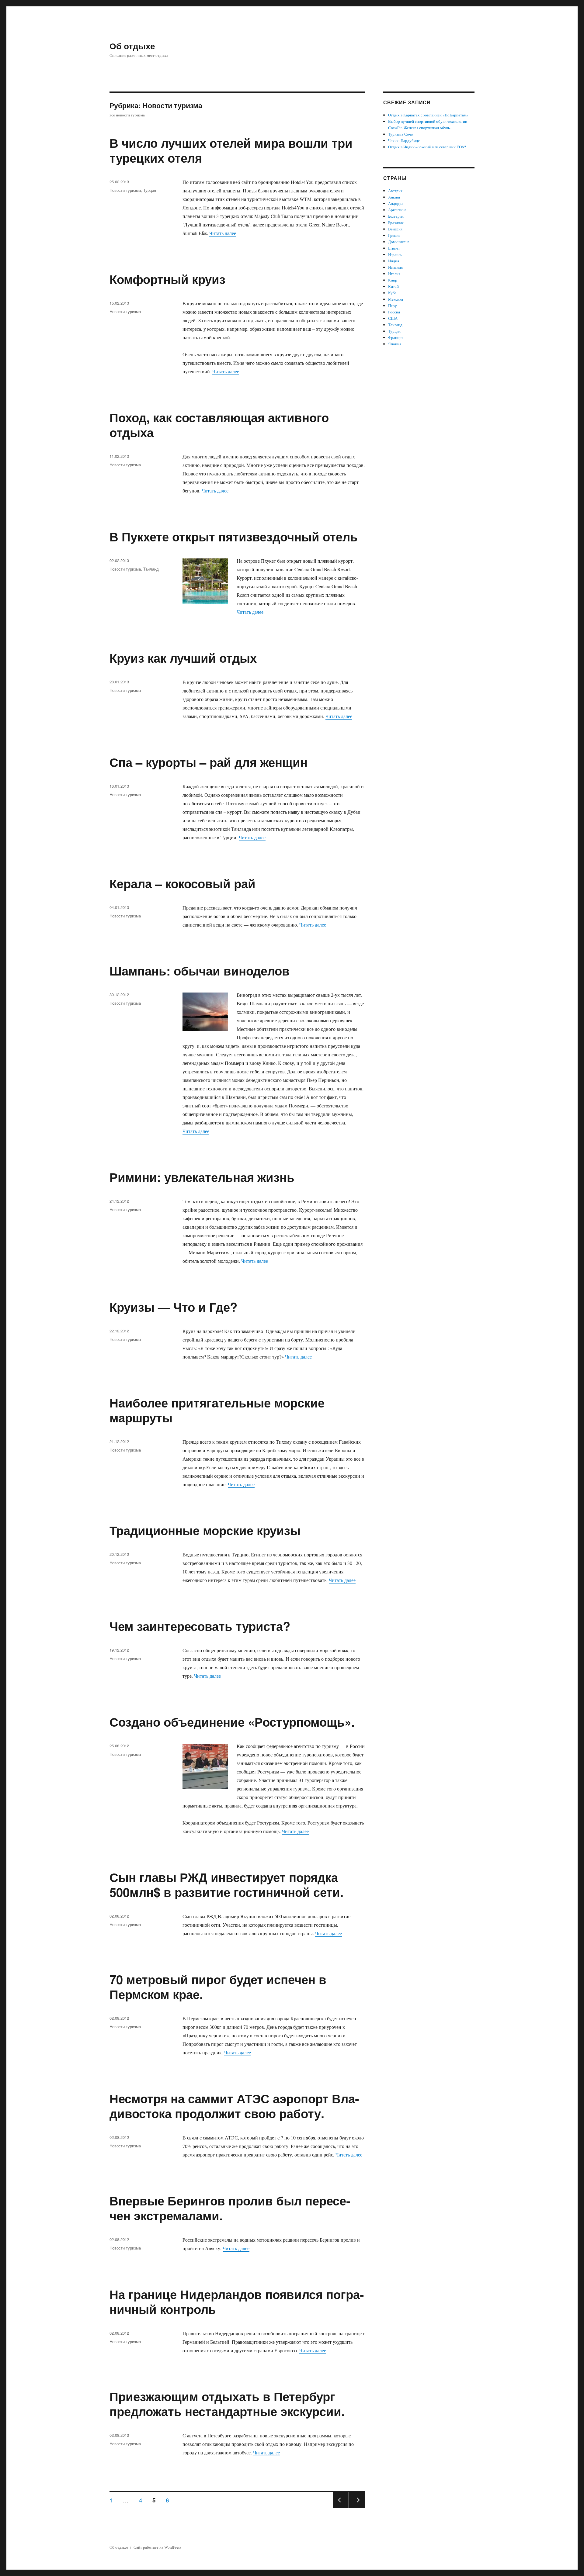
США (393, 318)
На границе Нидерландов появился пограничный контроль (237, 2301)
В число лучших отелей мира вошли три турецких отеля (231, 150)
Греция (394, 235)
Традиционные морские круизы (205, 1530)
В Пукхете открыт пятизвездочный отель (234, 536)
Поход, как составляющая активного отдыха (219, 425)
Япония (395, 344)
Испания (395, 267)
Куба (392, 293)
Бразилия (396, 223)
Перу (393, 306)
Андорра (396, 203)
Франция (396, 337)
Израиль (395, 254)
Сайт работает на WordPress (157, 2547)
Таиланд (151, 569)
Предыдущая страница (341, 2507)
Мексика (396, 299)
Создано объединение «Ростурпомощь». (232, 1722)
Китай (393, 286)
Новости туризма (125, 190)
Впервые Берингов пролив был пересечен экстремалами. (230, 2208)
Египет (394, 248)
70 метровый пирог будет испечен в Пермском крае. (218, 1987)
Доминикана (399, 242)
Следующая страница (357, 2507)
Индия (394, 261)
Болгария (396, 216)
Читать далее (223, 233)
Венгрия (395, 229)
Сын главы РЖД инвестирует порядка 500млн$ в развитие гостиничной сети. (226, 1884)
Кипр (393, 280)
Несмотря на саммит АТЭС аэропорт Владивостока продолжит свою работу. (234, 2106)
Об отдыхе (132, 46)
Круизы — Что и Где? (173, 1307)
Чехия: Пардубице (404, 140)
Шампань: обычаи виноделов (200, 970)
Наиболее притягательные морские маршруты (217, 1410)
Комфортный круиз (167, 279)
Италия (394, 274)
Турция (150, 190)
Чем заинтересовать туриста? (200, 1626)
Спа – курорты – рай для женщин (209, 762)
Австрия (395, 191)
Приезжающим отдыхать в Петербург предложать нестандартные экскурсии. (227, 2404)
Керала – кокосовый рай (182, 883)
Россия (394, 312)
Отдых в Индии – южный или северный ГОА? (427, 147)
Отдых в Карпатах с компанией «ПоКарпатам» (428, 115)
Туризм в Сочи (401, 134)
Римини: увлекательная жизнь (202, 1177)
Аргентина (397, 210)
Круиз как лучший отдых (183, 658)
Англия (394, 197)
